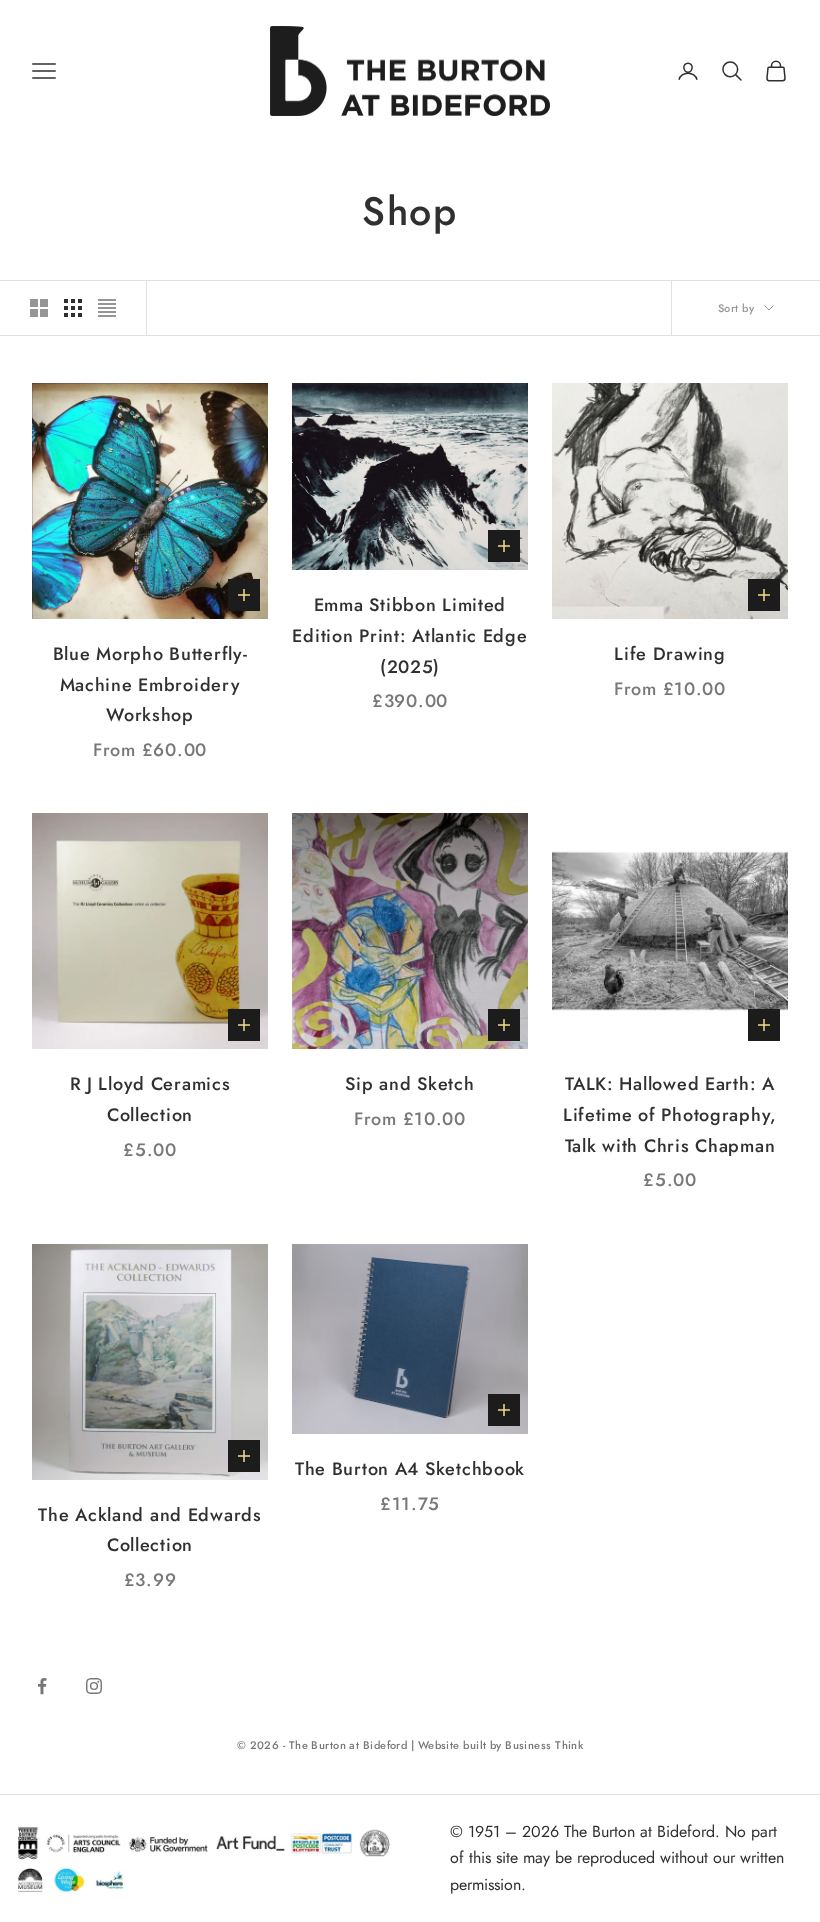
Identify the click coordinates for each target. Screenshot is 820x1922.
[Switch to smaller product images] (73, 308)
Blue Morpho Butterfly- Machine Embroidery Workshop (150, 684)
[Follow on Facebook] (42, 1686)
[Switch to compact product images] (107, 308)
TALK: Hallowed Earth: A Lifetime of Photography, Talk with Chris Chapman (670, 1114)
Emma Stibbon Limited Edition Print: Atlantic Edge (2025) (409, 635)
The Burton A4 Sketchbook (410, 1469)
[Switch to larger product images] (39, 308)
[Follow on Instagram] (94, 1686)
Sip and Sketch (409, 1084)
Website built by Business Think (501, 1745)
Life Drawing (670, 654)
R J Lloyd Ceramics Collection (150, 1099)
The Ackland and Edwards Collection (150, 1530)
